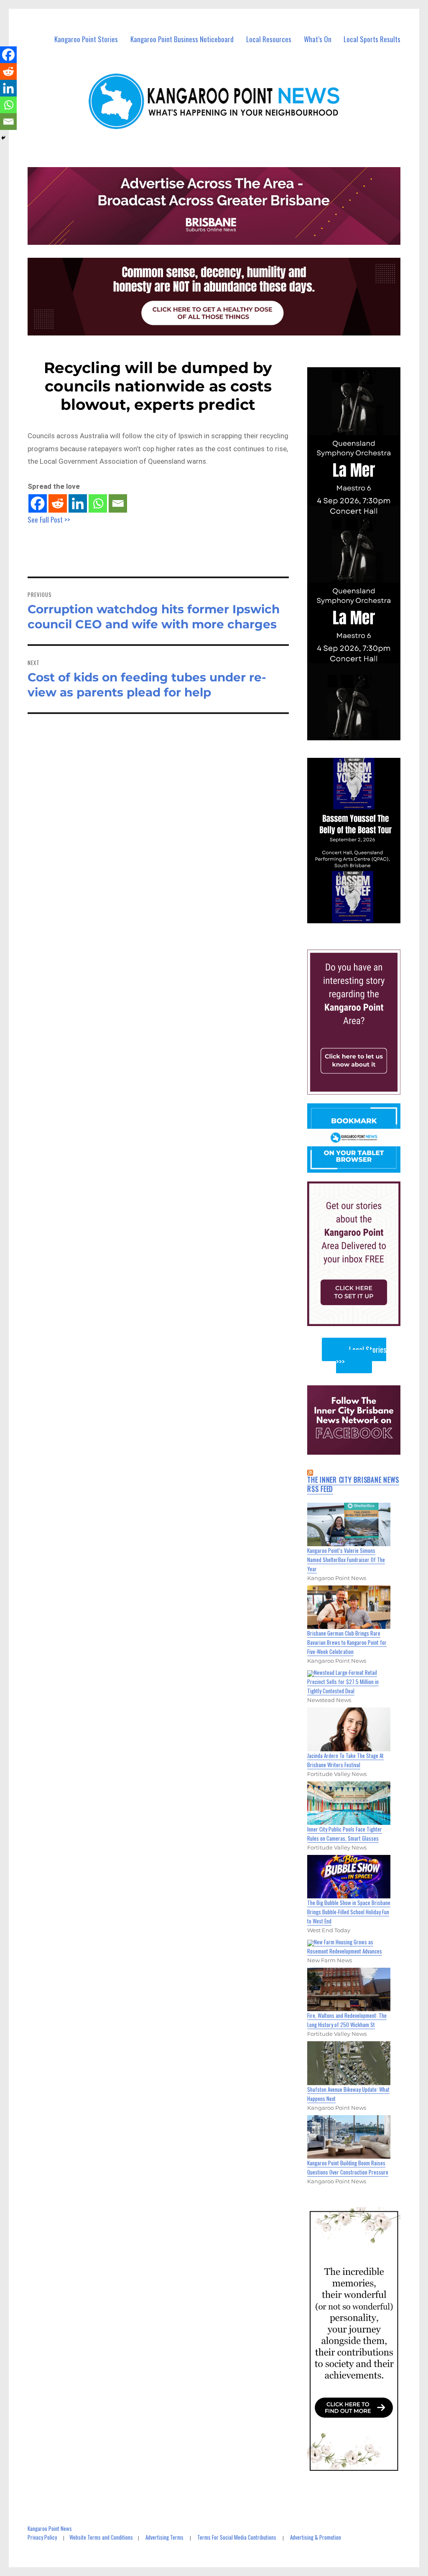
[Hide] (3, 138)
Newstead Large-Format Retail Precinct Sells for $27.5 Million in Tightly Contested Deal (343, 1682)
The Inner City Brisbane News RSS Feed (353, 1484)
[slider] (362, 916)
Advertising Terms (164, 2537)
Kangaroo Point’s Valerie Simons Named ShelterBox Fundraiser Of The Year (346, 1560)
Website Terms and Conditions (101, 2537)
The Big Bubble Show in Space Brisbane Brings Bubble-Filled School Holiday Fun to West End (349, 1912)
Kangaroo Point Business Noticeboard (182, 39)
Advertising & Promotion (316, 2537)
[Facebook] (38, 503)
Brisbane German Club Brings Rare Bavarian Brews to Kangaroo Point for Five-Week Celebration (347, 1642)
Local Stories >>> (361, 1355)
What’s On (318, 39)
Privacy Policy (42, 2537)
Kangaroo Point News (50, 2528)
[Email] (118, 503)
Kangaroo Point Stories (86, 39)
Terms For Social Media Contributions (237, 2537)
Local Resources (269, 39)
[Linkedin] (78, 503)
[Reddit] (58, 503)
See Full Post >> (49, 520)
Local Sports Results (372, 39)
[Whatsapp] (98, 503)
